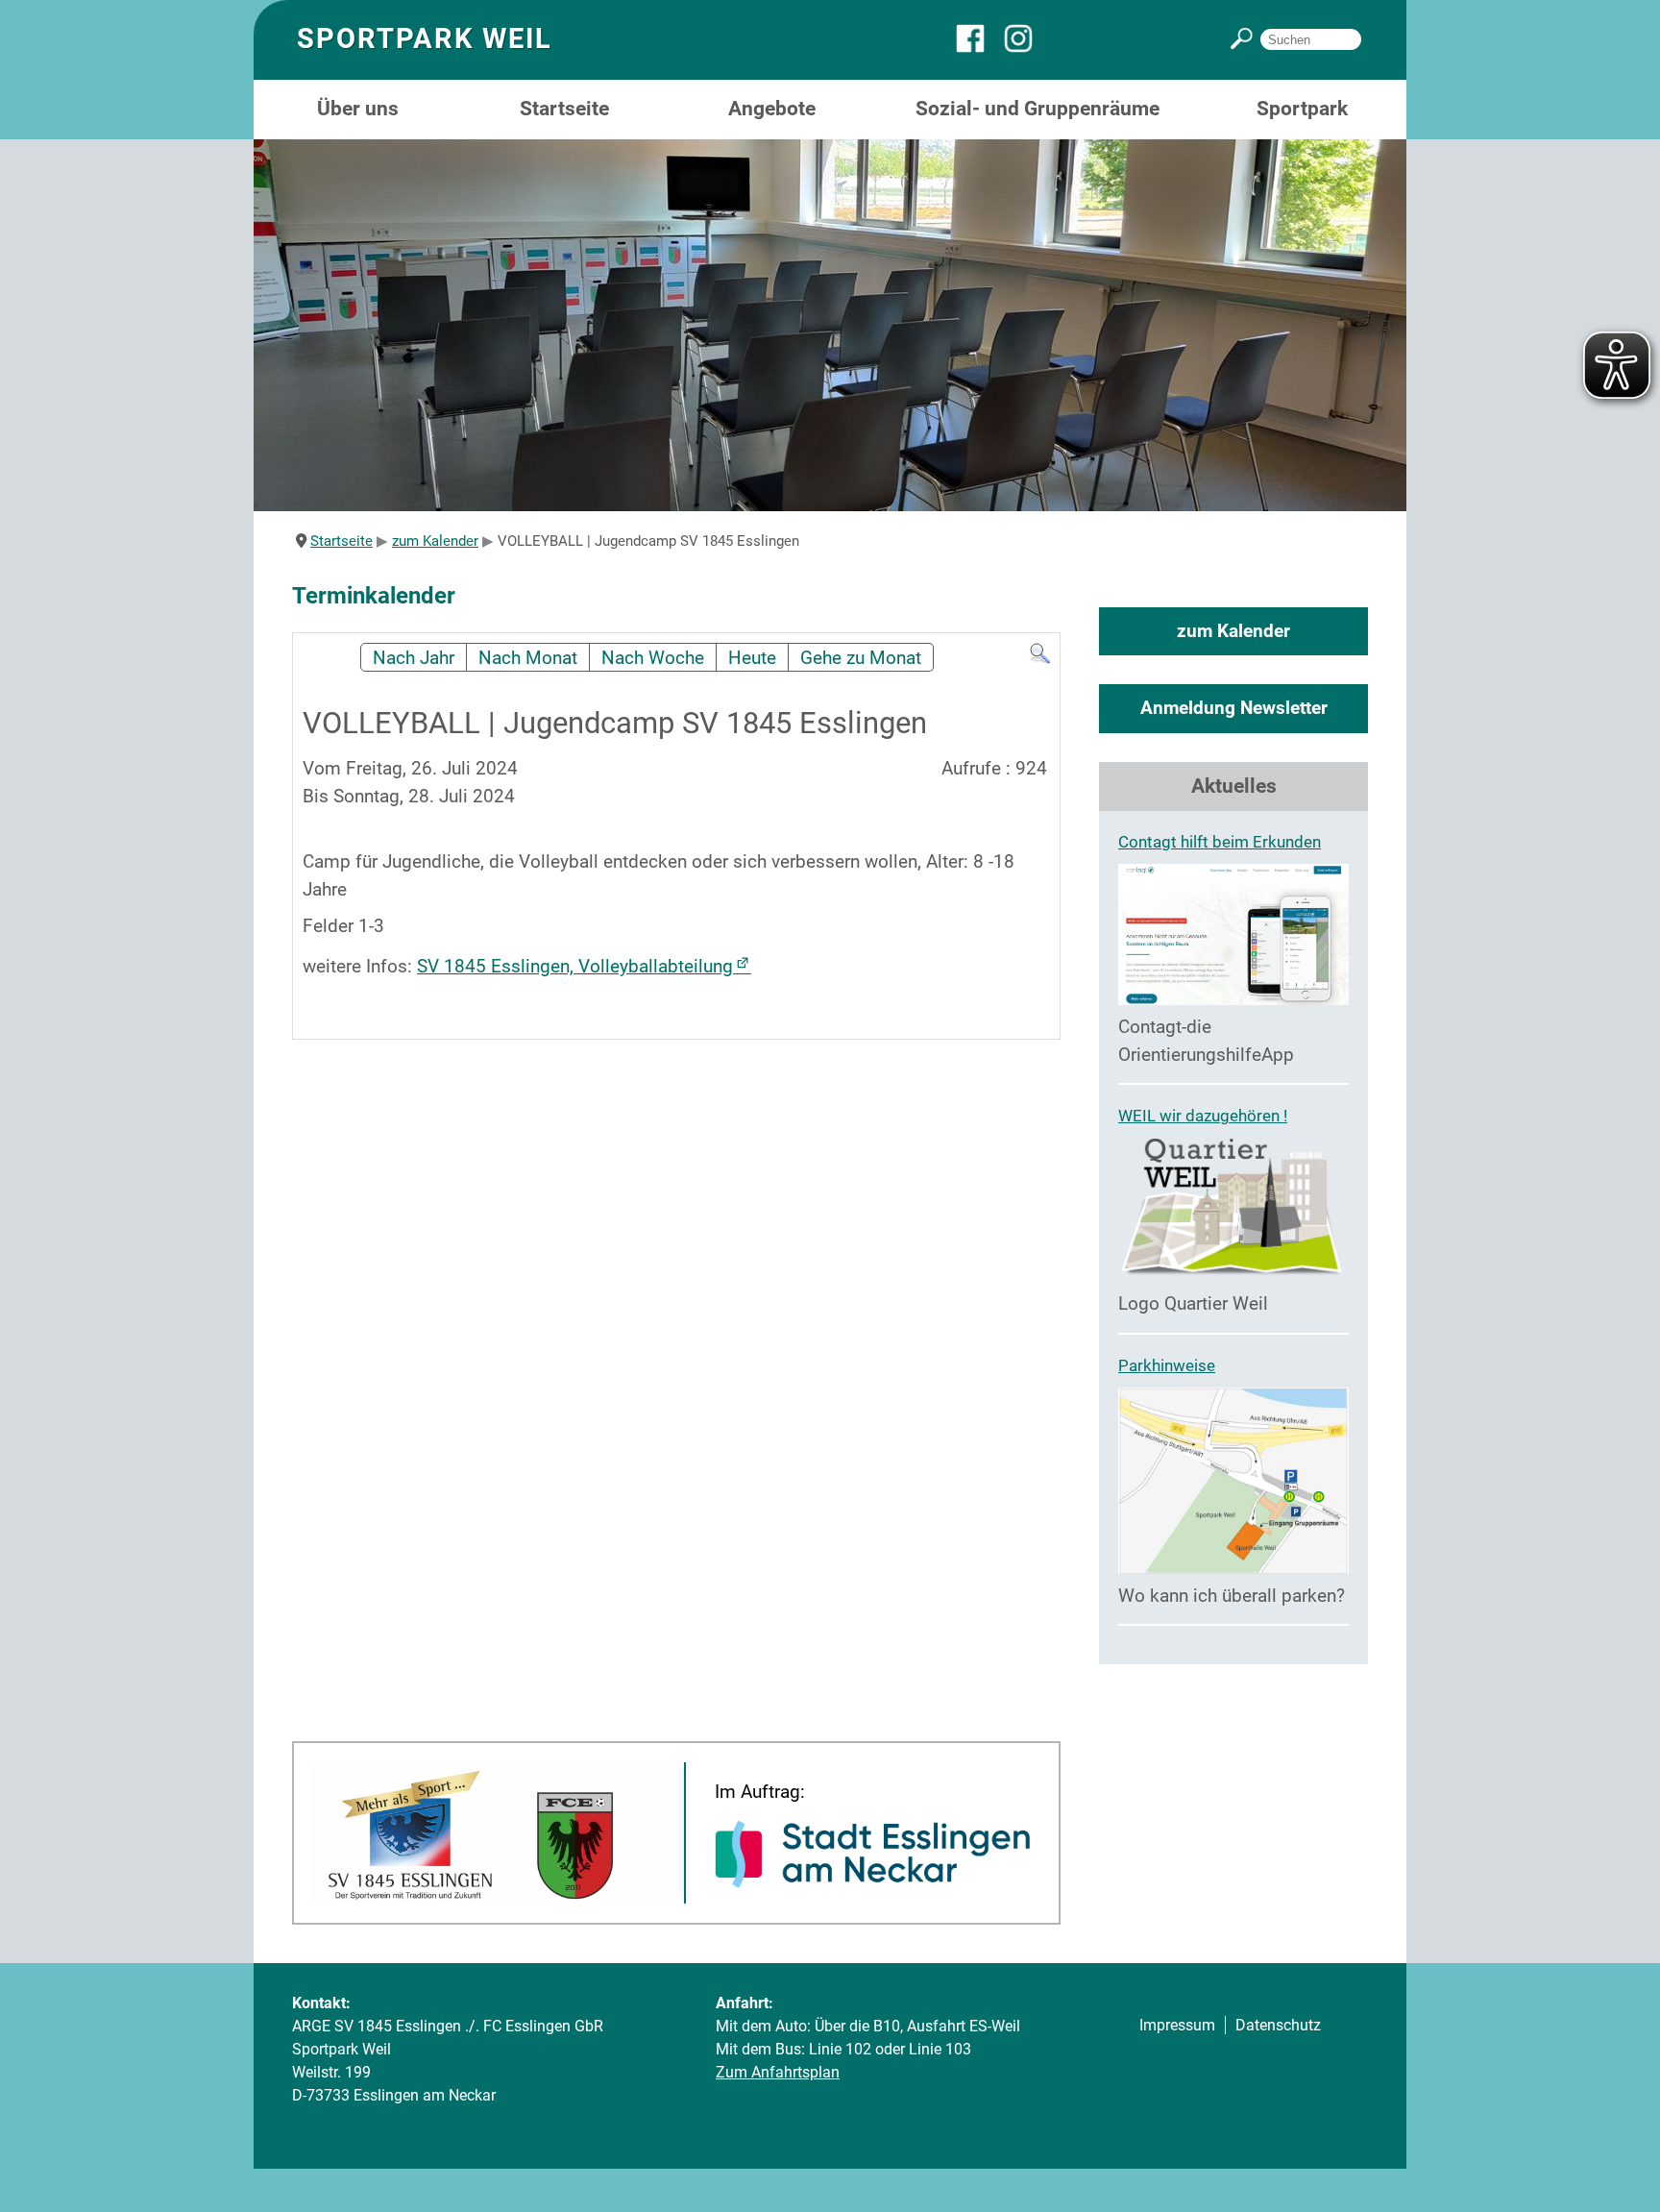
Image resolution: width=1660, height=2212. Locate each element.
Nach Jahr (414, 658)
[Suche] (1040, 659)
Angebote (772, 109)
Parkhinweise (1167, 1365)
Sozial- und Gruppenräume (1037, 109)
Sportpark (1302, 109)
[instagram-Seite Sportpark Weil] (1028, 48)
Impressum (1177, 2025)
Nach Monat (528, 658)
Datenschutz (1278, 2025)
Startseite (564, 109)
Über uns (358, 109)
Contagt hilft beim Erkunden (1220, 842)
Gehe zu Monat (861, 658)
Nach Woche (653, 658)
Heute (752, 658)
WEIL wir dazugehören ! (1203, 1116)
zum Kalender (1233, 631)
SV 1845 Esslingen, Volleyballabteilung (575, 966)
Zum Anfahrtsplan (778, 2072)
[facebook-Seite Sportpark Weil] (980, 48)
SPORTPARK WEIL (425, 38)
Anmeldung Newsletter (1234, 708)
